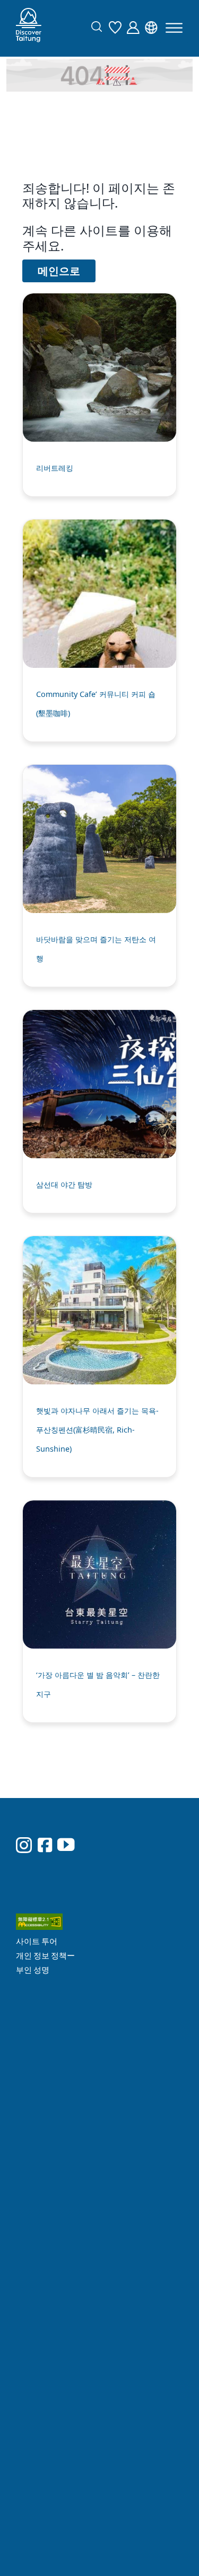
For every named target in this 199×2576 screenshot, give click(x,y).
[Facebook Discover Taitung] (45, 1818)
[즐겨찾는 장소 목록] (118, 26)
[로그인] (136, 26)
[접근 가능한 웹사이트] (148, 1814)
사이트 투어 (133, 1831)
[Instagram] (24, 1819)
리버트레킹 (55, 468)
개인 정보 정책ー (142, 1845)
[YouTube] (66, 1818)
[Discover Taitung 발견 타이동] (29, 28)
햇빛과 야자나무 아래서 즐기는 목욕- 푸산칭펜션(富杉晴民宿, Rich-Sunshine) (97, 1430)
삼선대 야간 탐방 (64, 1184)
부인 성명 (129, 1859)
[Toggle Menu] (174, 28)
